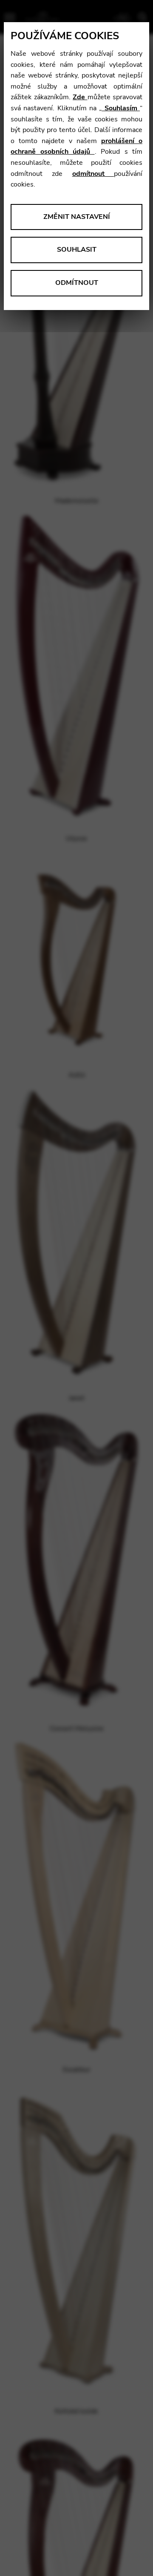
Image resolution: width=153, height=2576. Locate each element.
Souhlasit (77, 250)
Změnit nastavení (77, 217)
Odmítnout (77, 283)
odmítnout (93, 174)
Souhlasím (121, 108)
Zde (80, 97)
